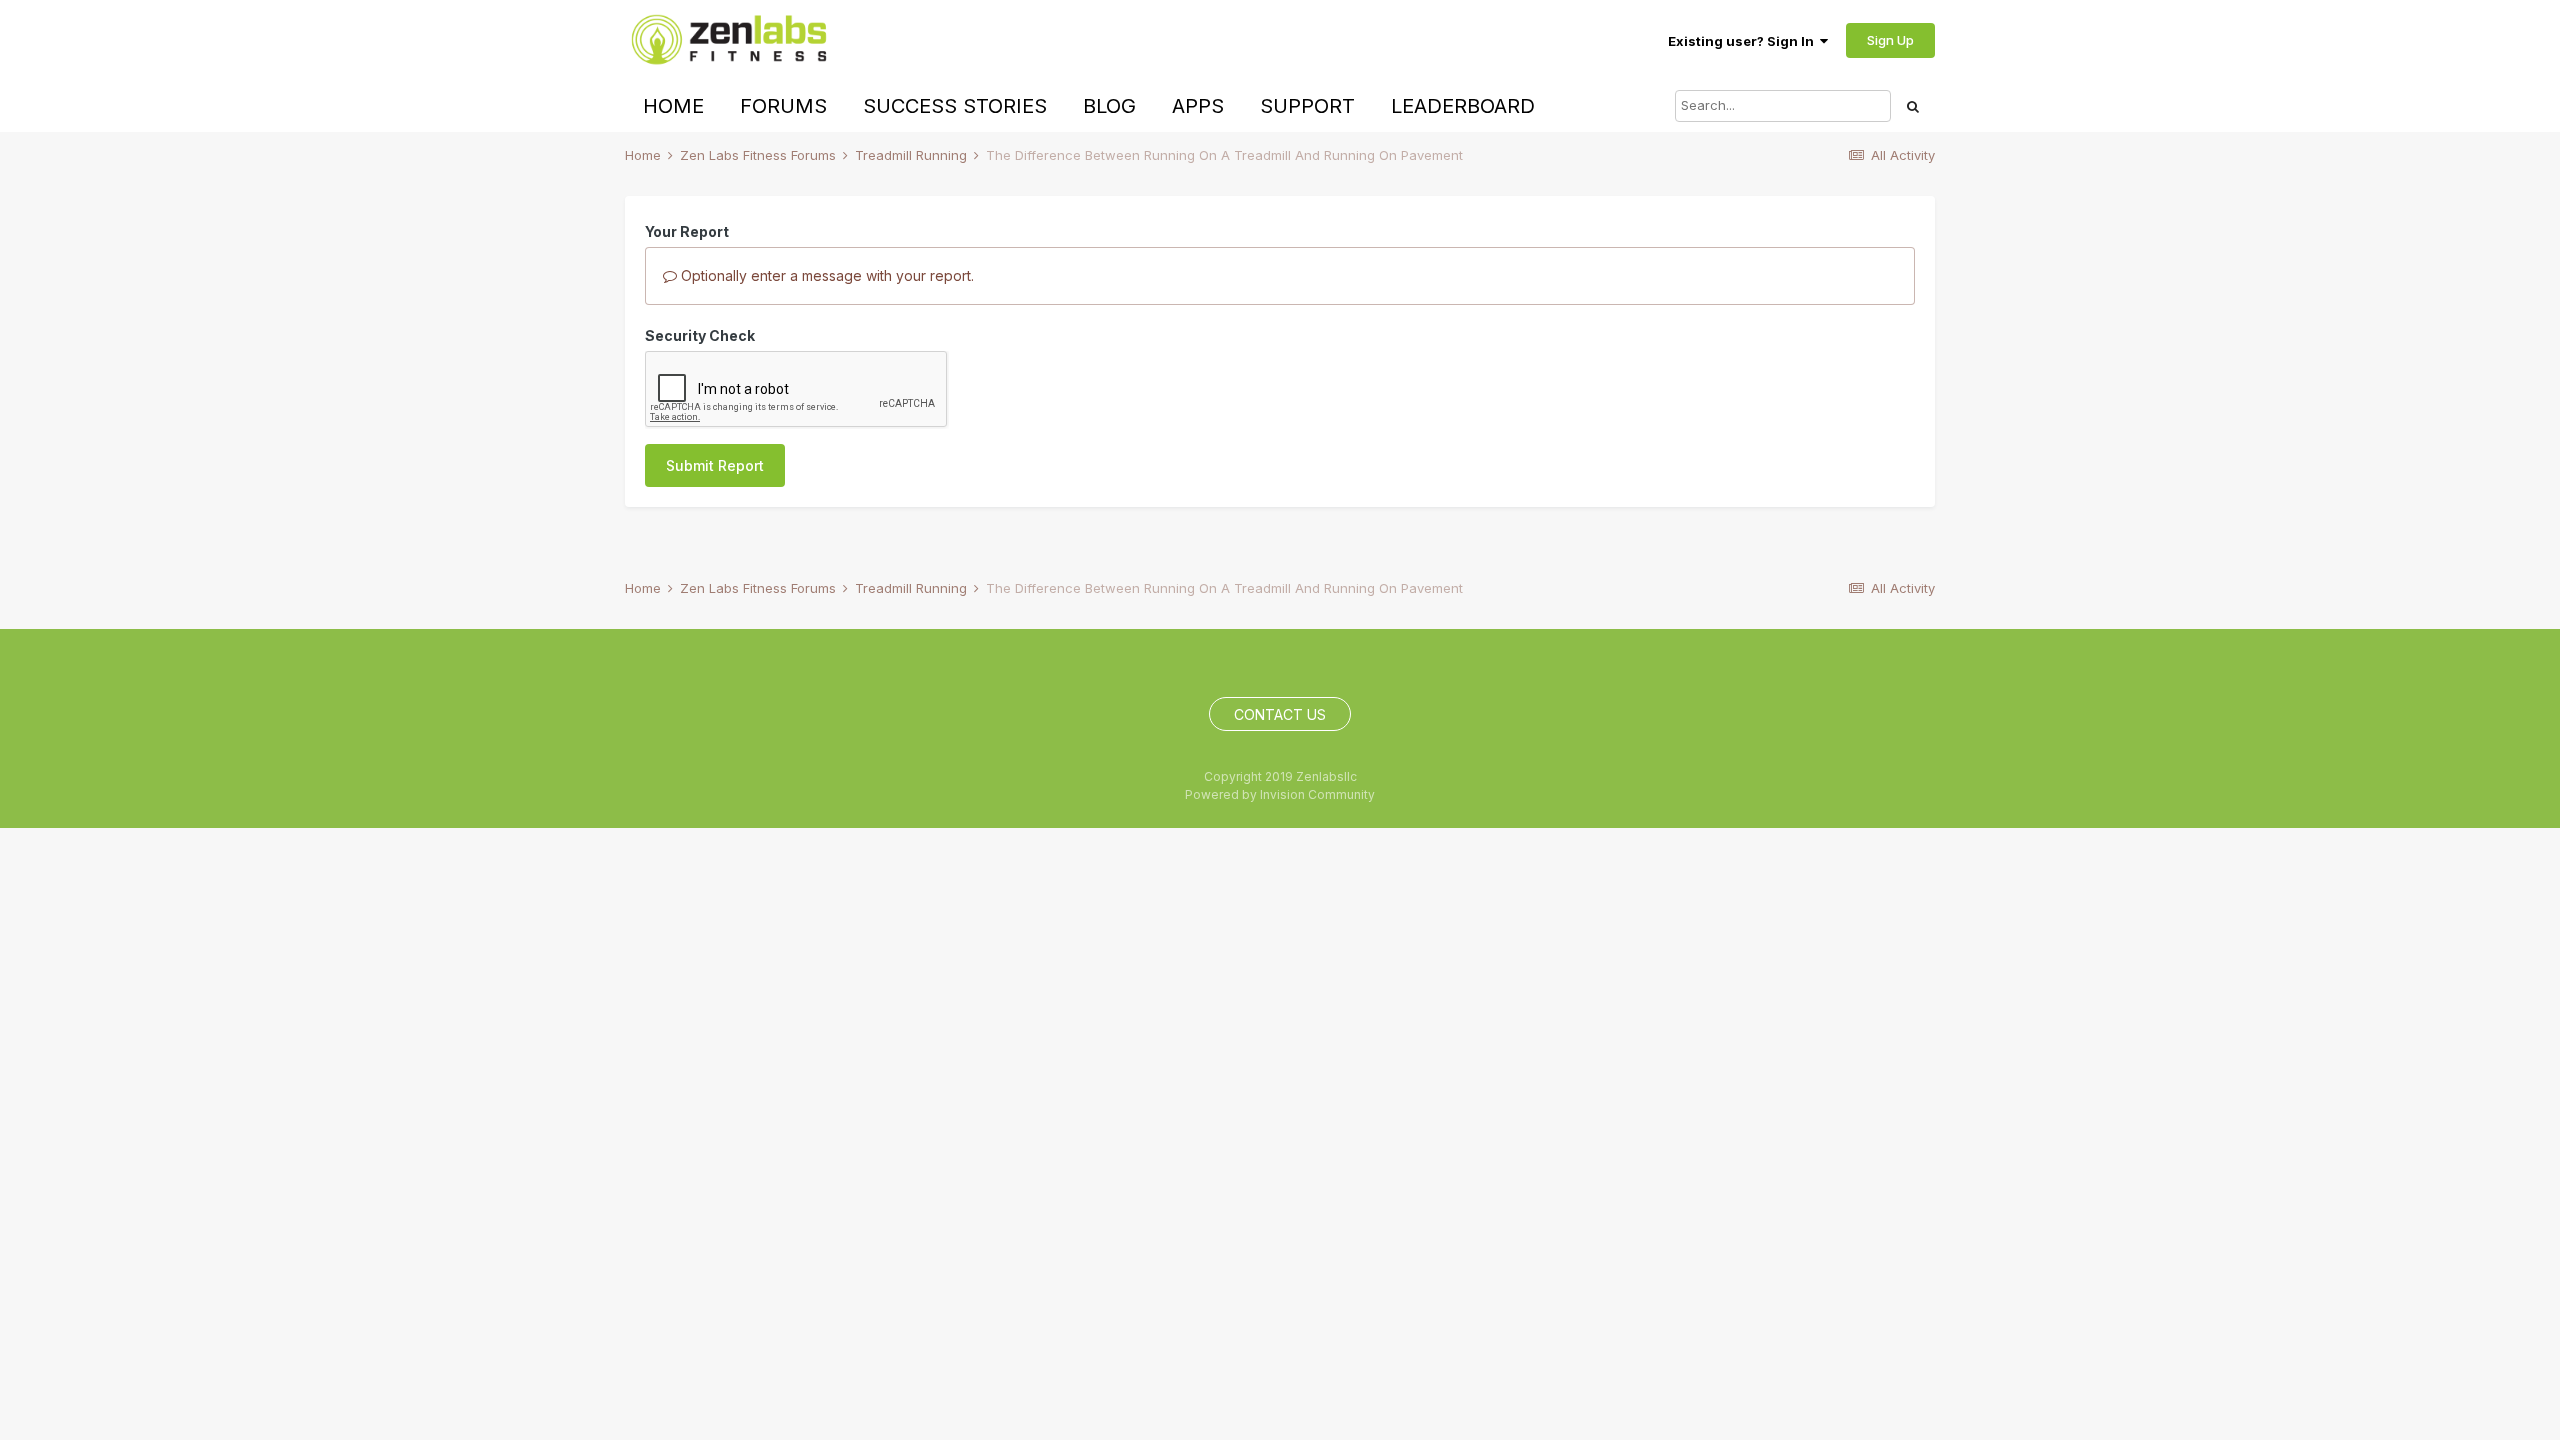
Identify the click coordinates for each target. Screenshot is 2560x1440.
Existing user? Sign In (1744, 41)
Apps (1198, 106)
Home (673, 106)
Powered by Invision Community (1280, 794)
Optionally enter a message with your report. (825, 275)
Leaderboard (1463, 106)
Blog (1109, 106)
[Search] (1913, 106)
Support (1307, 106)
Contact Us (1280, 714)
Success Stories (955, 106)
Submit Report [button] (715, 465)
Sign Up (1890, 40)
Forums (783, 106)
